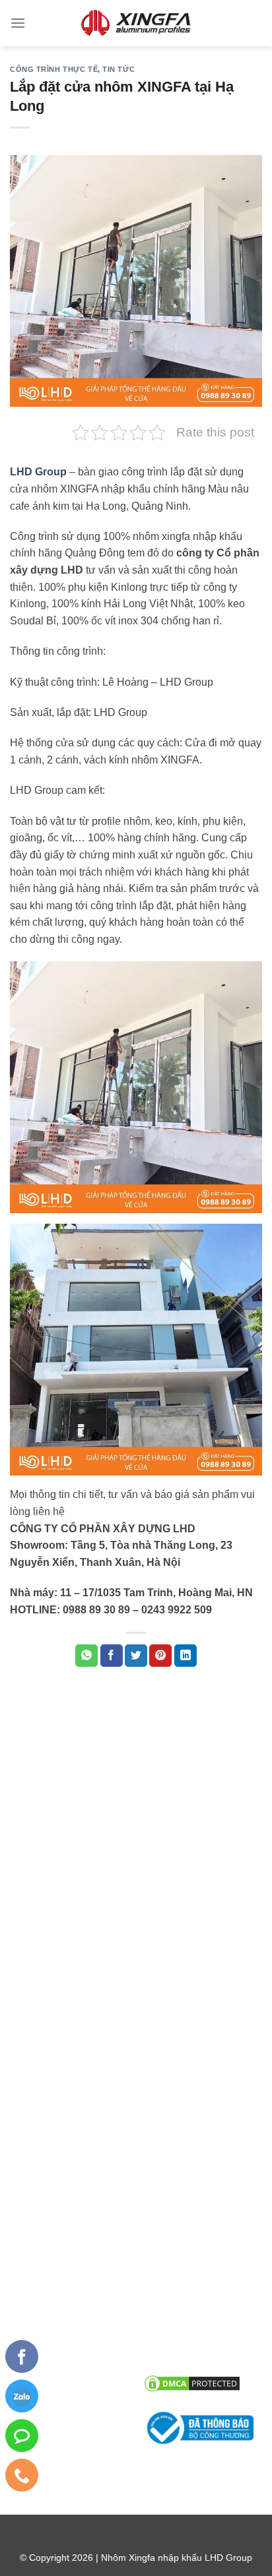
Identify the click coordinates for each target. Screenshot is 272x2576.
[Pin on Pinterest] (160, 1656)
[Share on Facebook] (112, 1656)
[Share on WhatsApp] (86, 1656)
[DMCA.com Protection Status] (192, 2382)
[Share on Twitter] (136, 1656)
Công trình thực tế (54, 69)
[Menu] (18, 23)
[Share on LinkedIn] (186, 1656)
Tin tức (119, 69)
